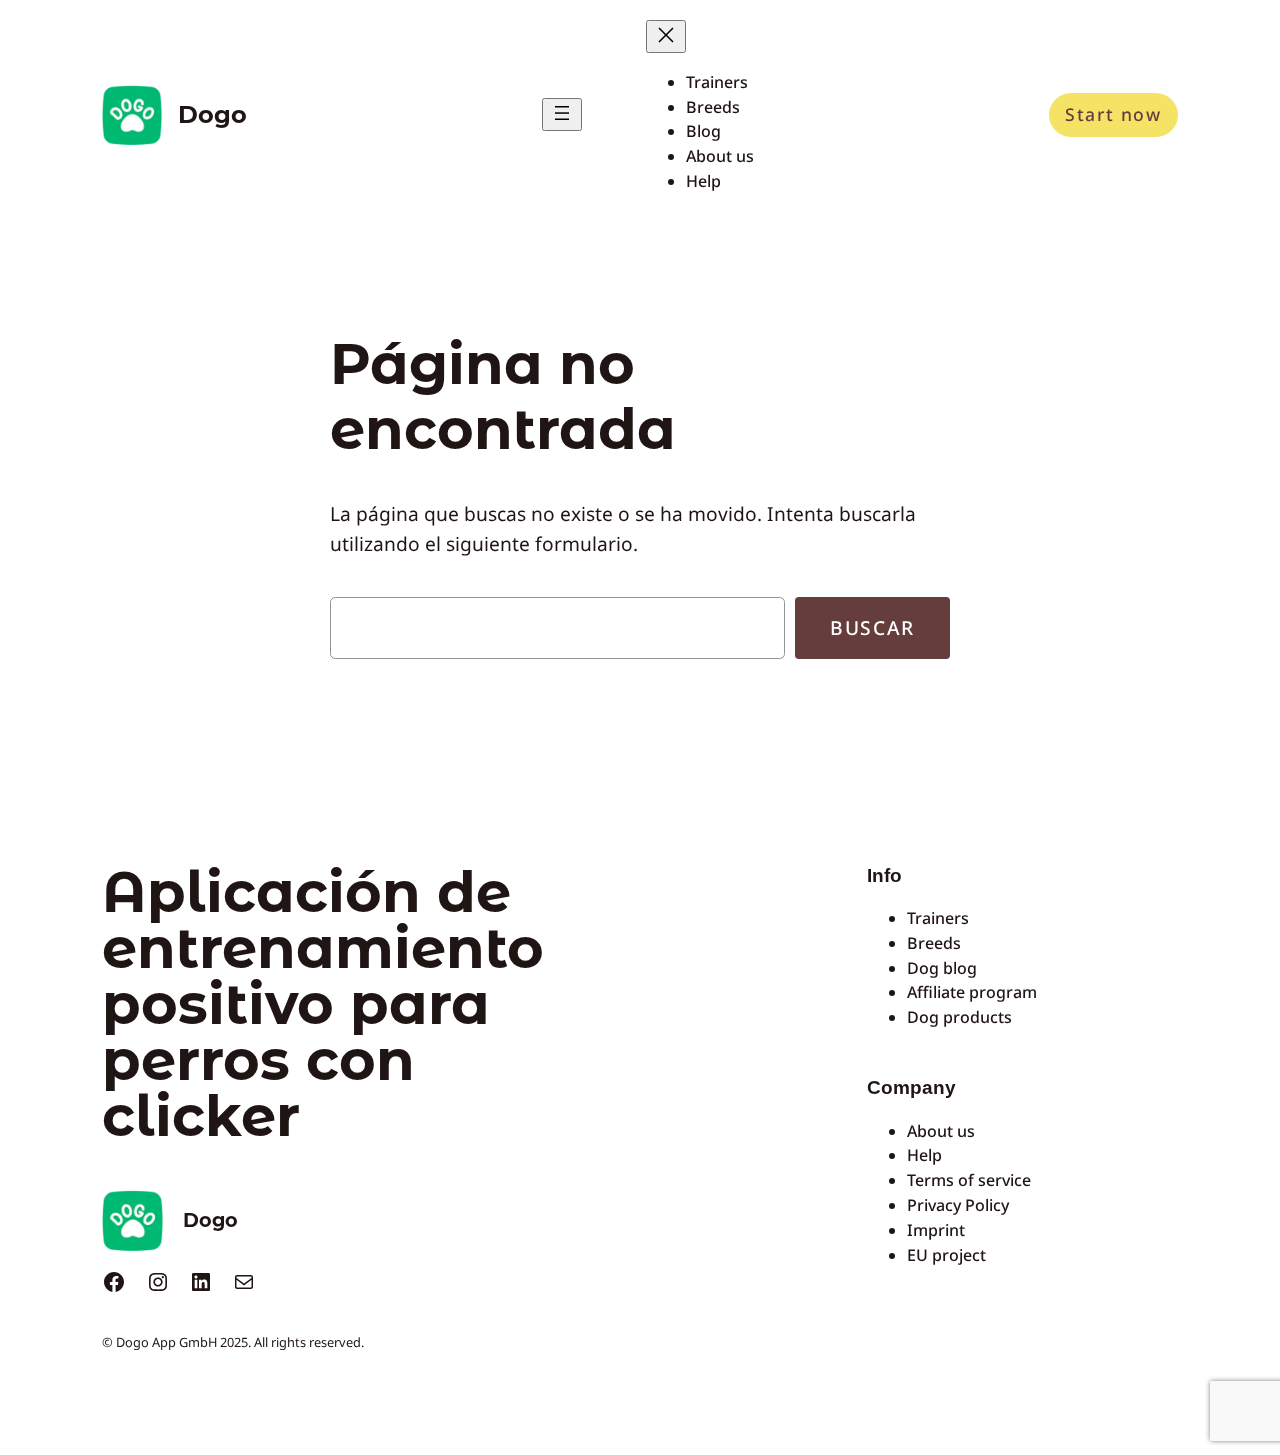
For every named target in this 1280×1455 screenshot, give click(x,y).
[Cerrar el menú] (666, 36)
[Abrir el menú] (562, 114)
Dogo (212, 114)
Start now (1113, 114)
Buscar (872, 627)
